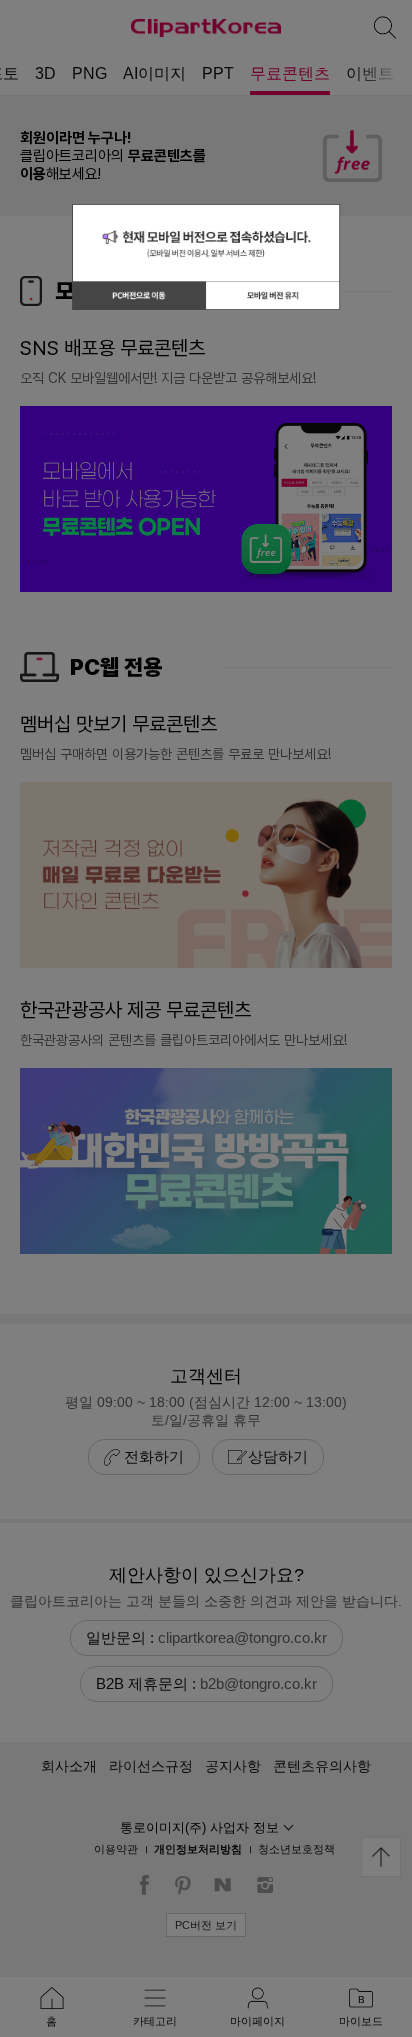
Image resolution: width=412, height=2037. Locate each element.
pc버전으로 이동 (139, 294)
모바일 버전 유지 (273, 294)
